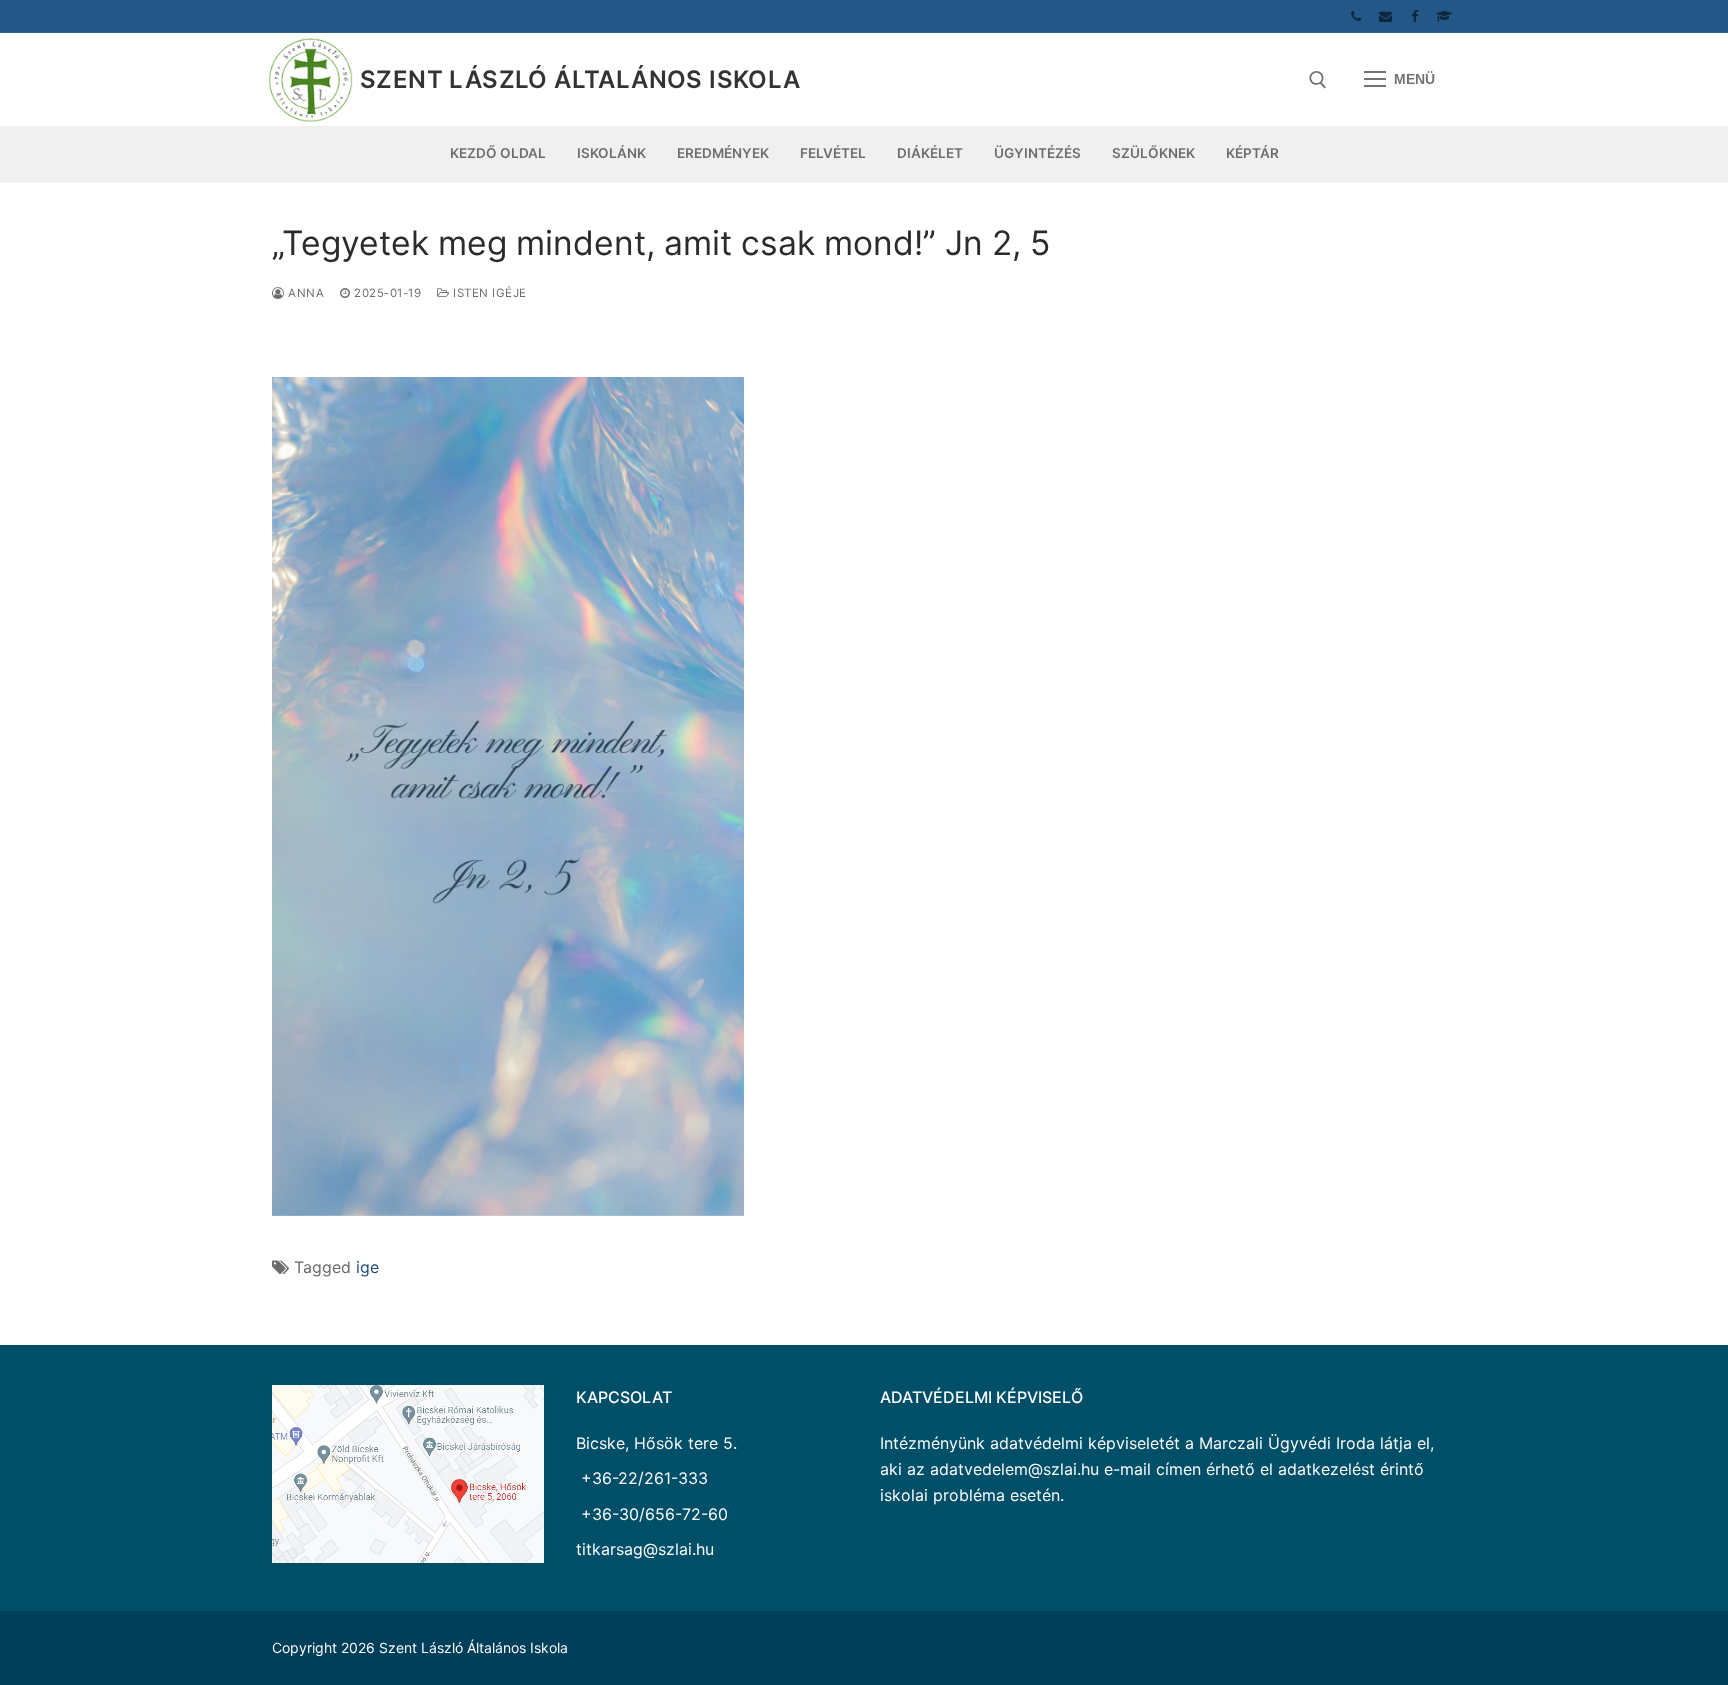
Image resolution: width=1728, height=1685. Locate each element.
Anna (304, 293)
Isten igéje (488, 293)
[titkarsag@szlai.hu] (1385, 16)
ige (367, 1267)
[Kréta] (1444, 16)
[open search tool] (1318, 80)
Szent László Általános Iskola (580, 79)
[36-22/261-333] (1356, 16)
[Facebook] (1414, 16)
